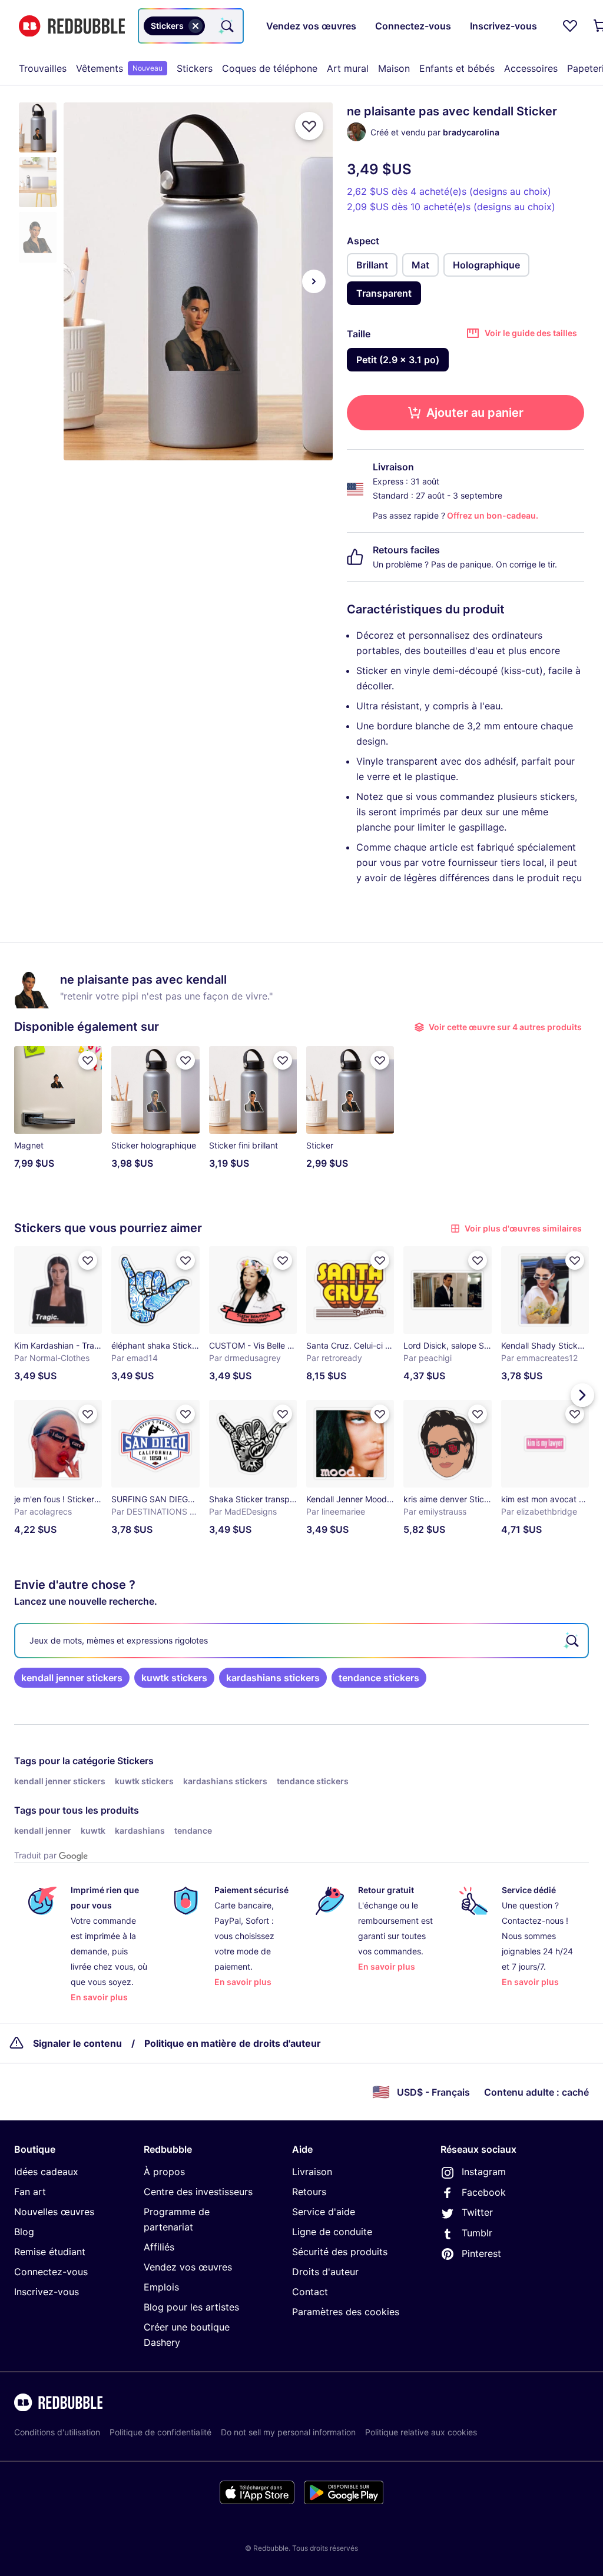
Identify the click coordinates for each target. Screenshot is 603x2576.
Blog (24, 2232)
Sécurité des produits (340, 2252)
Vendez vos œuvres (188, 2267)
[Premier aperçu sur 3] (82, 281)
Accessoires (531, 68)
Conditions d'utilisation (57, 2432)
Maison (394, 68)
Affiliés (159, 2247)
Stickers (195, 68)
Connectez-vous (51, 2272)
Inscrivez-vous (47, 2292)
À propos (164, 2172)
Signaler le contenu (77, 2043)
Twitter (477, 2212)
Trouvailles (43, 68)
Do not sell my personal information (288, 2432)
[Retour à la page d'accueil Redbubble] (72, 26)
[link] (72, 1678)
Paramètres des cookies (346, 2312)
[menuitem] (43, 68)
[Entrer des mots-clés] (226, 26)
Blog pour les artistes (191, 2307)
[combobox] (191, 26)
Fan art (30, 2192)
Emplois (161, 2287)
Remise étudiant (50, 2252)
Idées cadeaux (46, 2172)
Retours (309, 2192)
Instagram (484, 2172)
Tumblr (477, 2233)
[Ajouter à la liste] (309, 126)
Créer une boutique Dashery (187, 2335)
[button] (38, 127)
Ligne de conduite (332, 2232)
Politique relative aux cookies (421, 2432)
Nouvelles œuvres (54, 2212)
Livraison (312, 2172)
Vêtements (119, 68)
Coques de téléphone (270, 68)
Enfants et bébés (457, 68)
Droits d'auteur (325, 2272)
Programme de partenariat (177, 2219)
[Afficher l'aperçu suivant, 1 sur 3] (314, 281)
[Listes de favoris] (570, 26)
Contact (310, 2292)
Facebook (484, 2192)
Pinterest (481, 2253)
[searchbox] (301, 1641)
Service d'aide (324, 2212)
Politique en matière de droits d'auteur (233, 2043)
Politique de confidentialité (160, 2432)
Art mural (348, 68)
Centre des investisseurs (198, 2192)
